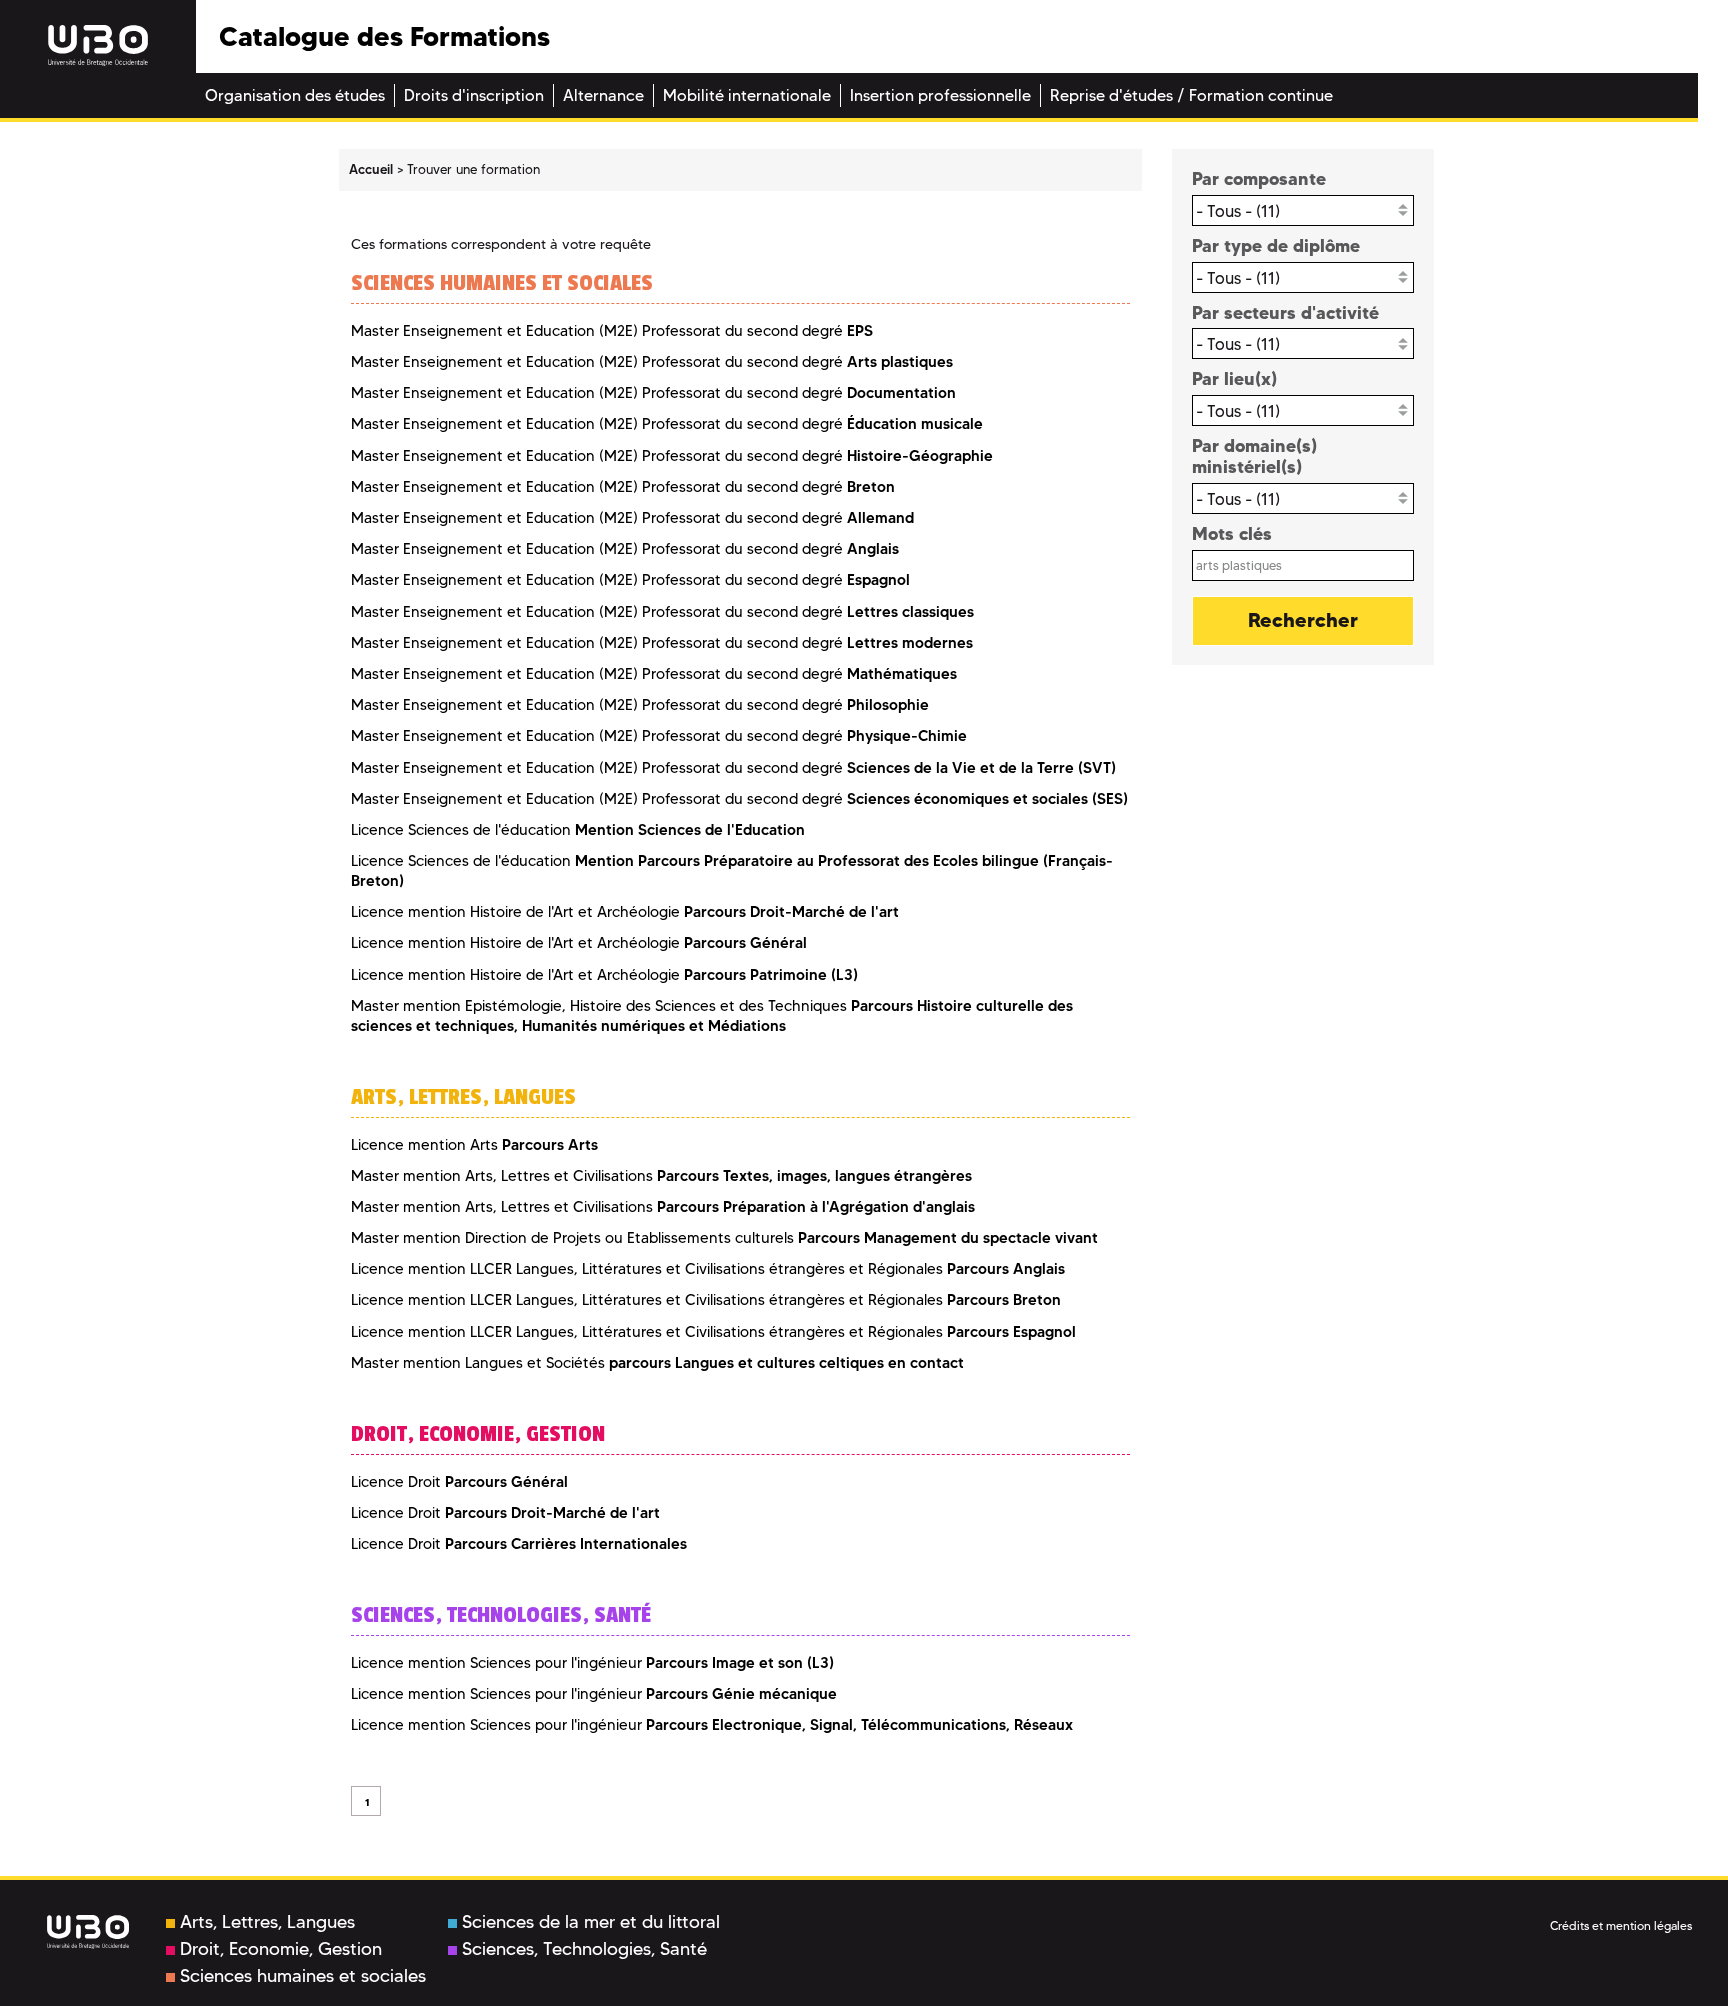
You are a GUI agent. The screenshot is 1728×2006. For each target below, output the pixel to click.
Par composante (1259, 178)
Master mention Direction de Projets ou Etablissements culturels (724, 1238)
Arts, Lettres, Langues (267, 1922)
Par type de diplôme (1276, 245)
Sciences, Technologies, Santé (584, 1949)
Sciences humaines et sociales (303, 1976)
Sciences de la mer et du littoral (591, 1922)
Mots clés (1232, 533)
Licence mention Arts (474, 1145)
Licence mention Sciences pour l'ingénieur (592, 1663)
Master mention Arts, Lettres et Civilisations (661, 1176)
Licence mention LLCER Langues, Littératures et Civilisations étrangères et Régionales (708, 1269)
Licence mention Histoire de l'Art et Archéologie (625, 912)
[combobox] (1303, 210)
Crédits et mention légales (1621, 1925)
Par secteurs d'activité (1285, 312)
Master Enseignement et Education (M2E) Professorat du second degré (612, 331)
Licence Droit (459, 1482)
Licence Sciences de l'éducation (578, 830)
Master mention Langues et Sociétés (657, 1363)
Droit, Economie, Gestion (281, 1949)
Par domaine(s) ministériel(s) (1254, 456)
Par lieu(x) (1234, 378)
